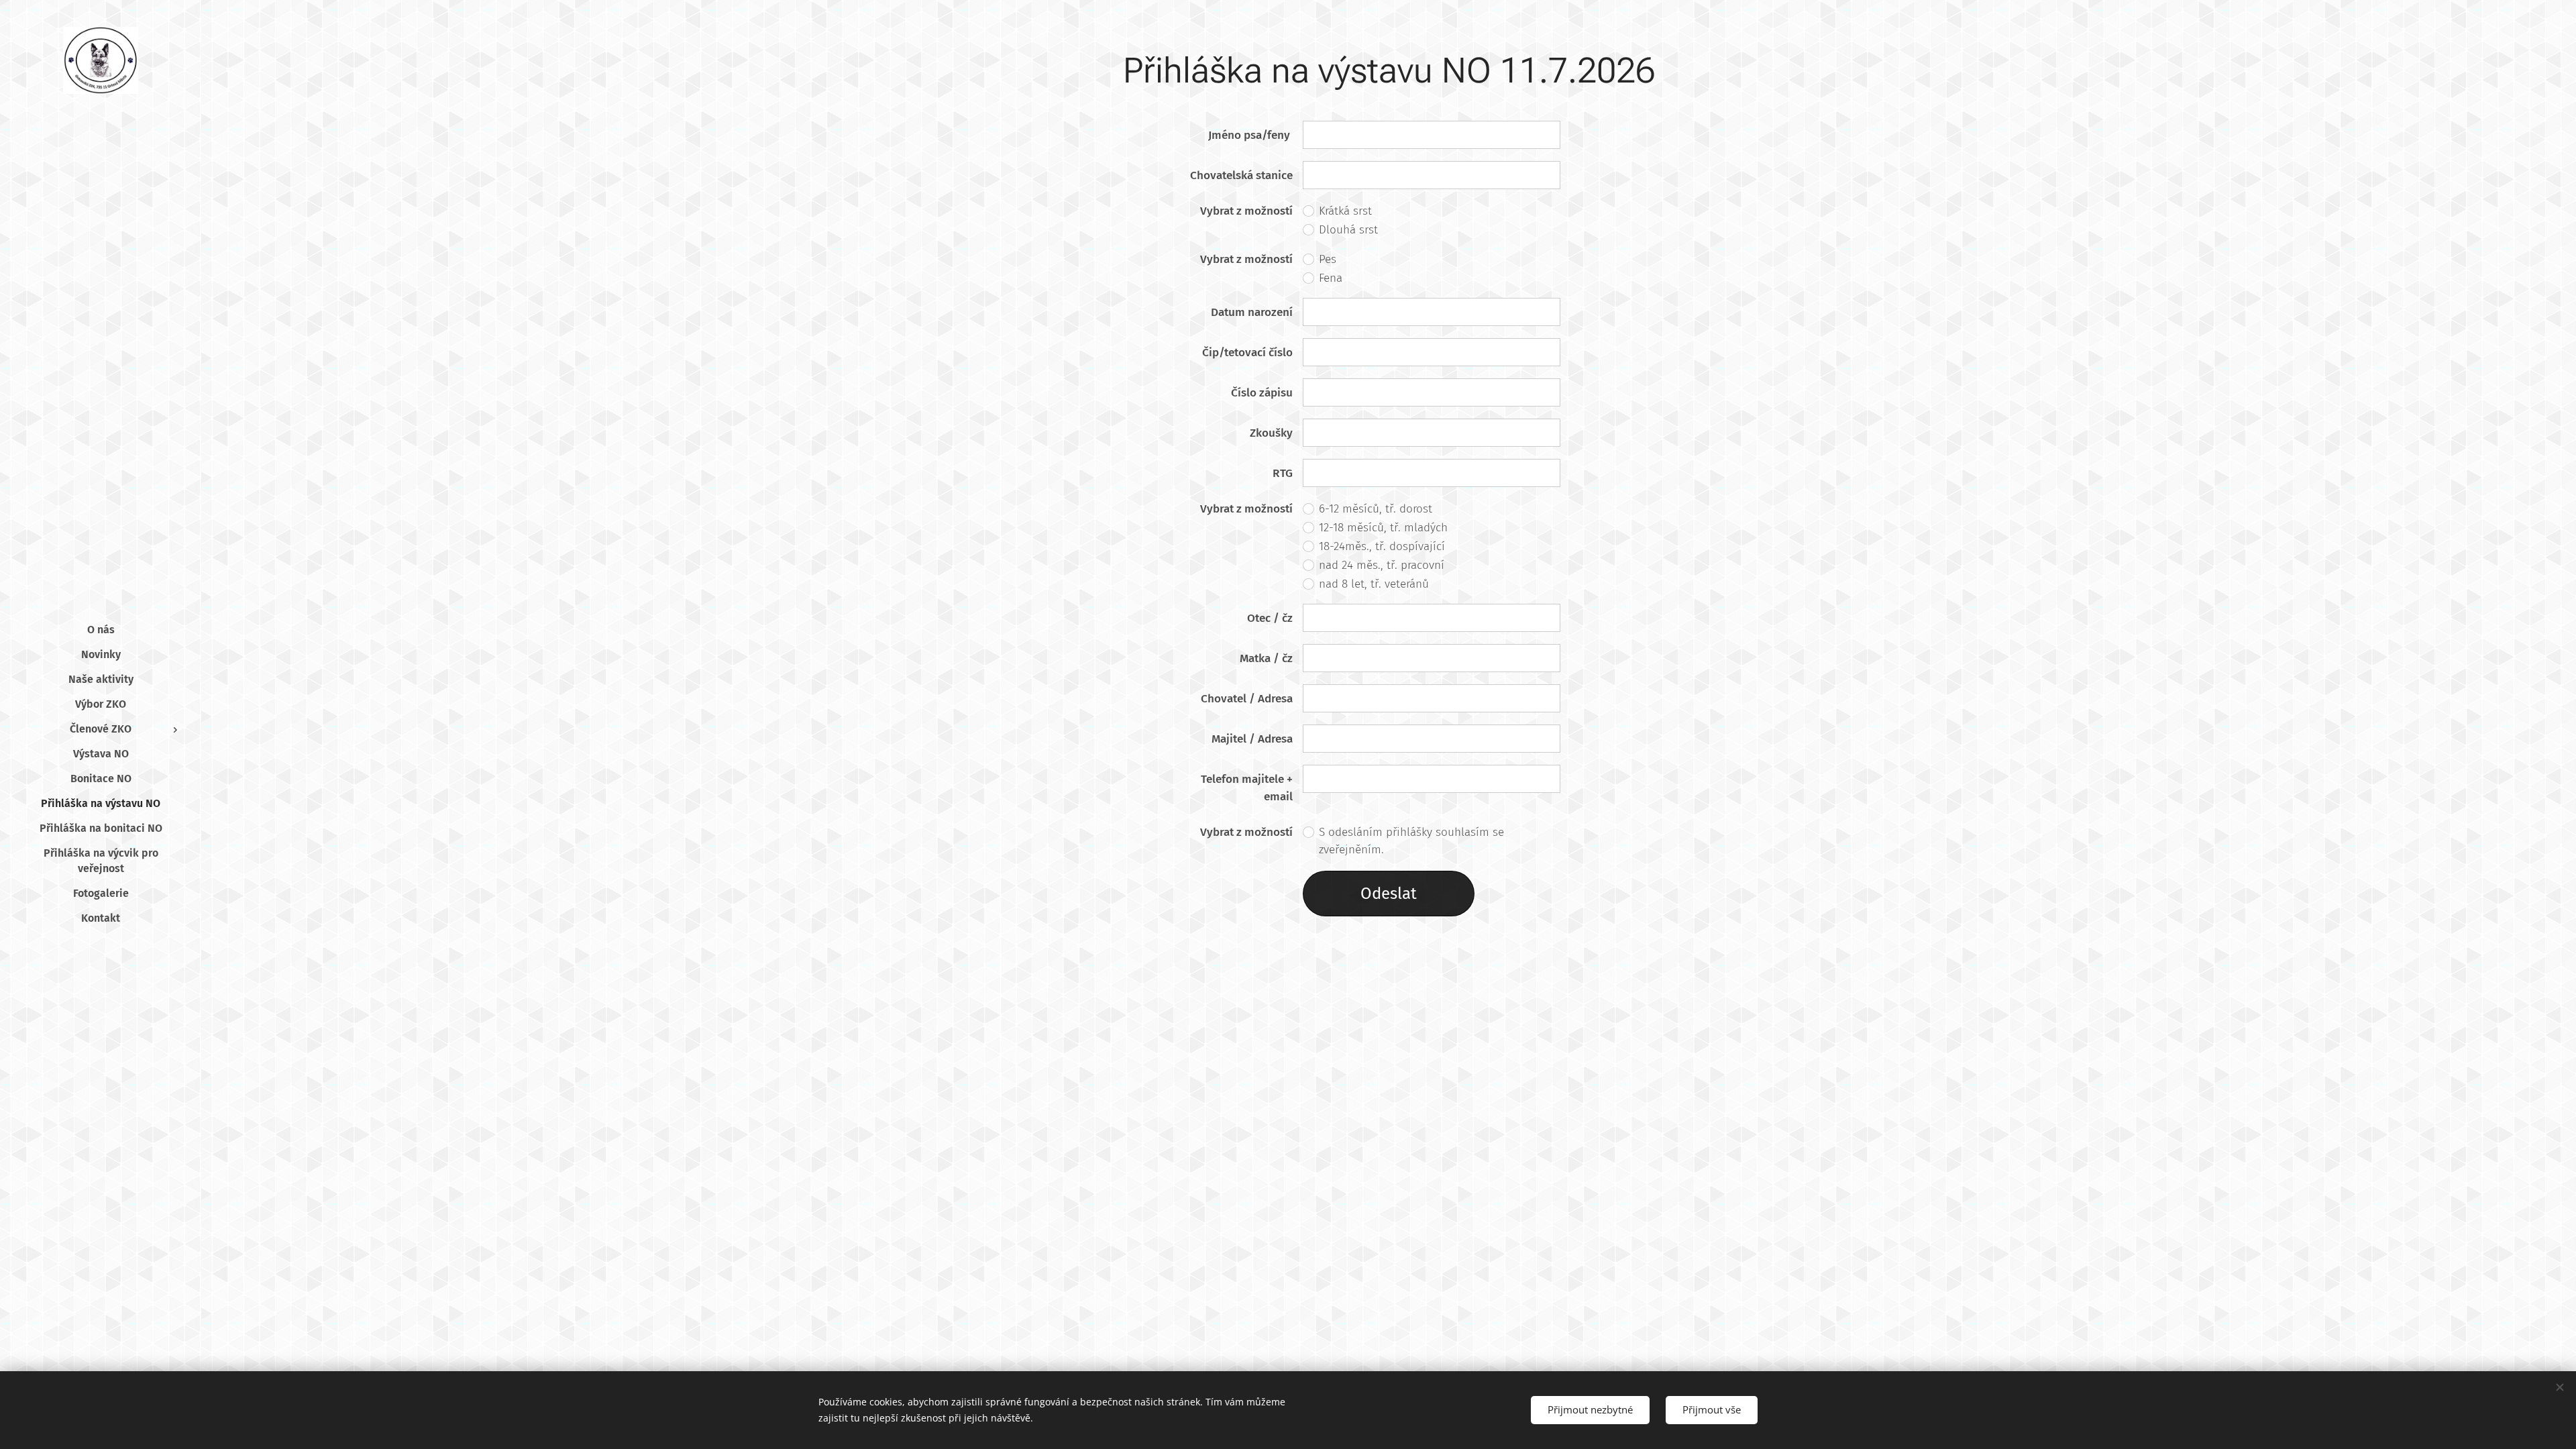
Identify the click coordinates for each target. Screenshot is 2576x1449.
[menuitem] (101, 630)
